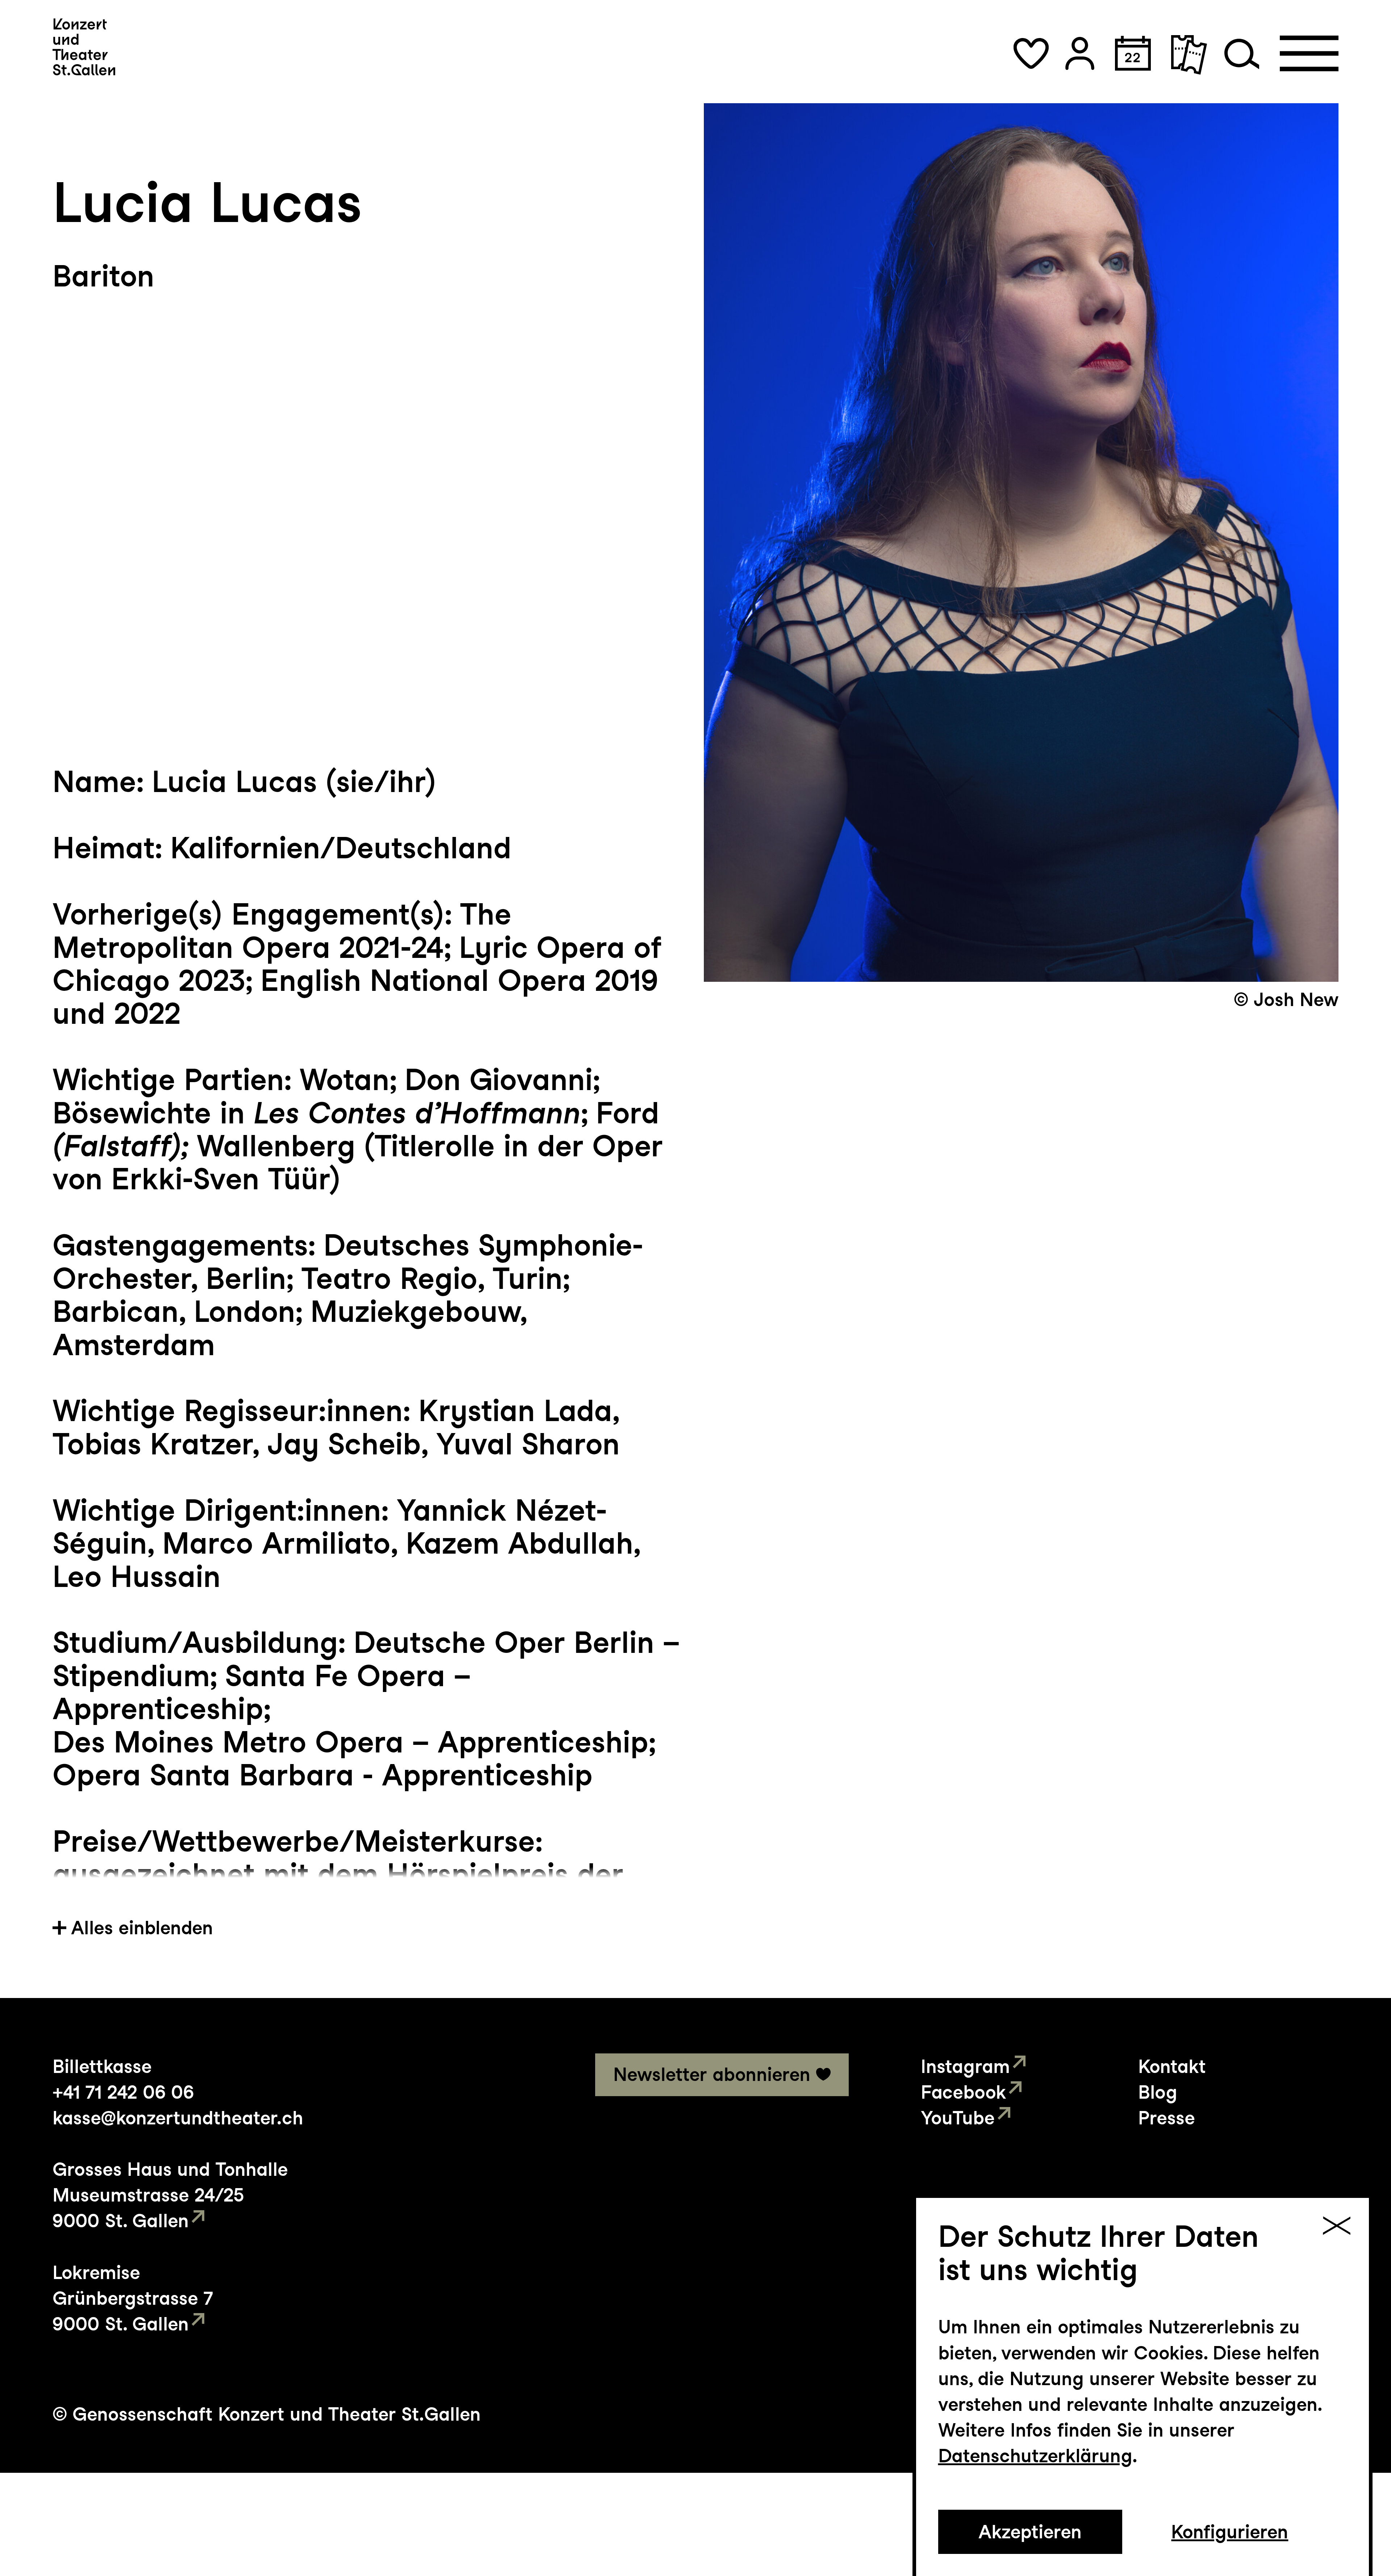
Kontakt (1172, 2066)
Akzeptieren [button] (1030, 2532)
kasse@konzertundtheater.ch (178, 2118)
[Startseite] (84, 47)
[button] (1031, 53)
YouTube (958, 2118)
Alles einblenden (142, 1928)
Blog (1158, 2092)
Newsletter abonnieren (712, 2074)
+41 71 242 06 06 (123, 2092)
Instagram (965, 2066)
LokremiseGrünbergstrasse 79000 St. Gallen (133, 2298)
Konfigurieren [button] (1230, 2532)
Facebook (963, 2092)
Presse (1167, 2118)
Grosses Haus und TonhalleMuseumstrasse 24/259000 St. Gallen (170, 2195)
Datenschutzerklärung (1035, 2456)
